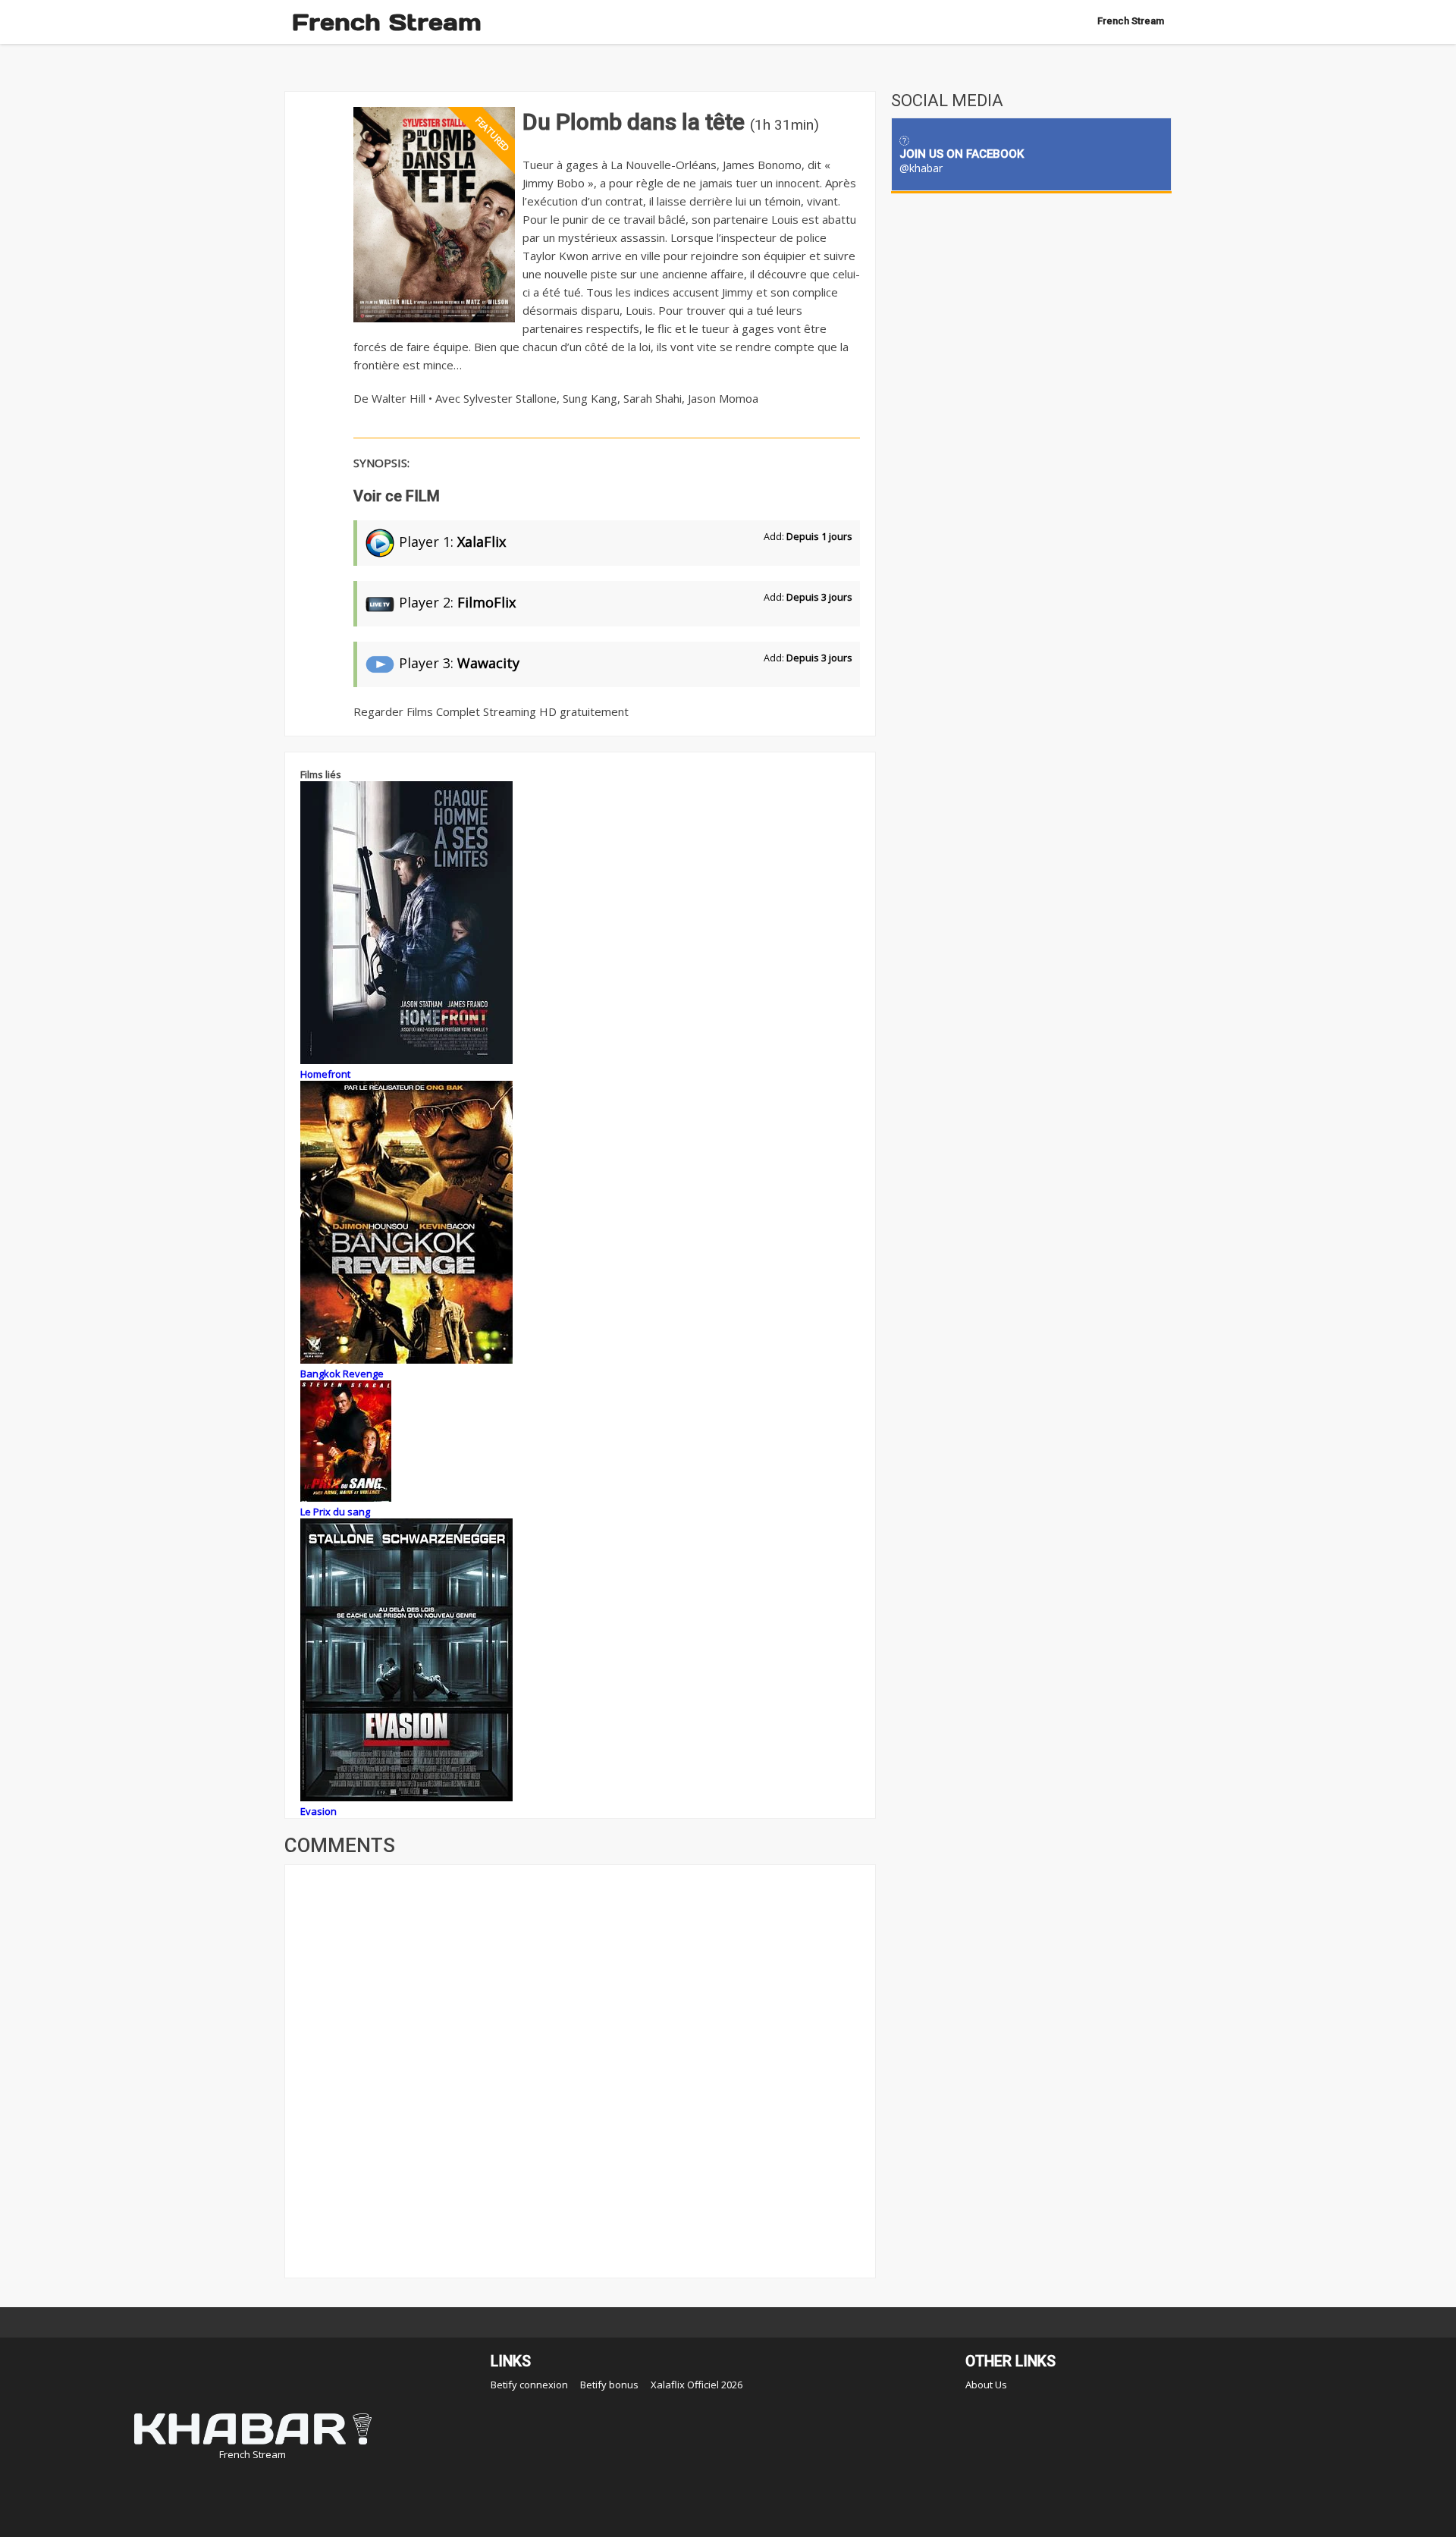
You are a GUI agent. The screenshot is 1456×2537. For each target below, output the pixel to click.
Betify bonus (609, 2385)
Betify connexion (529, 2385)
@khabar (921, 168)
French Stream (387, 22)
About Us (986, 2385)
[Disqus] (580, 2070)
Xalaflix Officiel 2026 (697, 2385)
